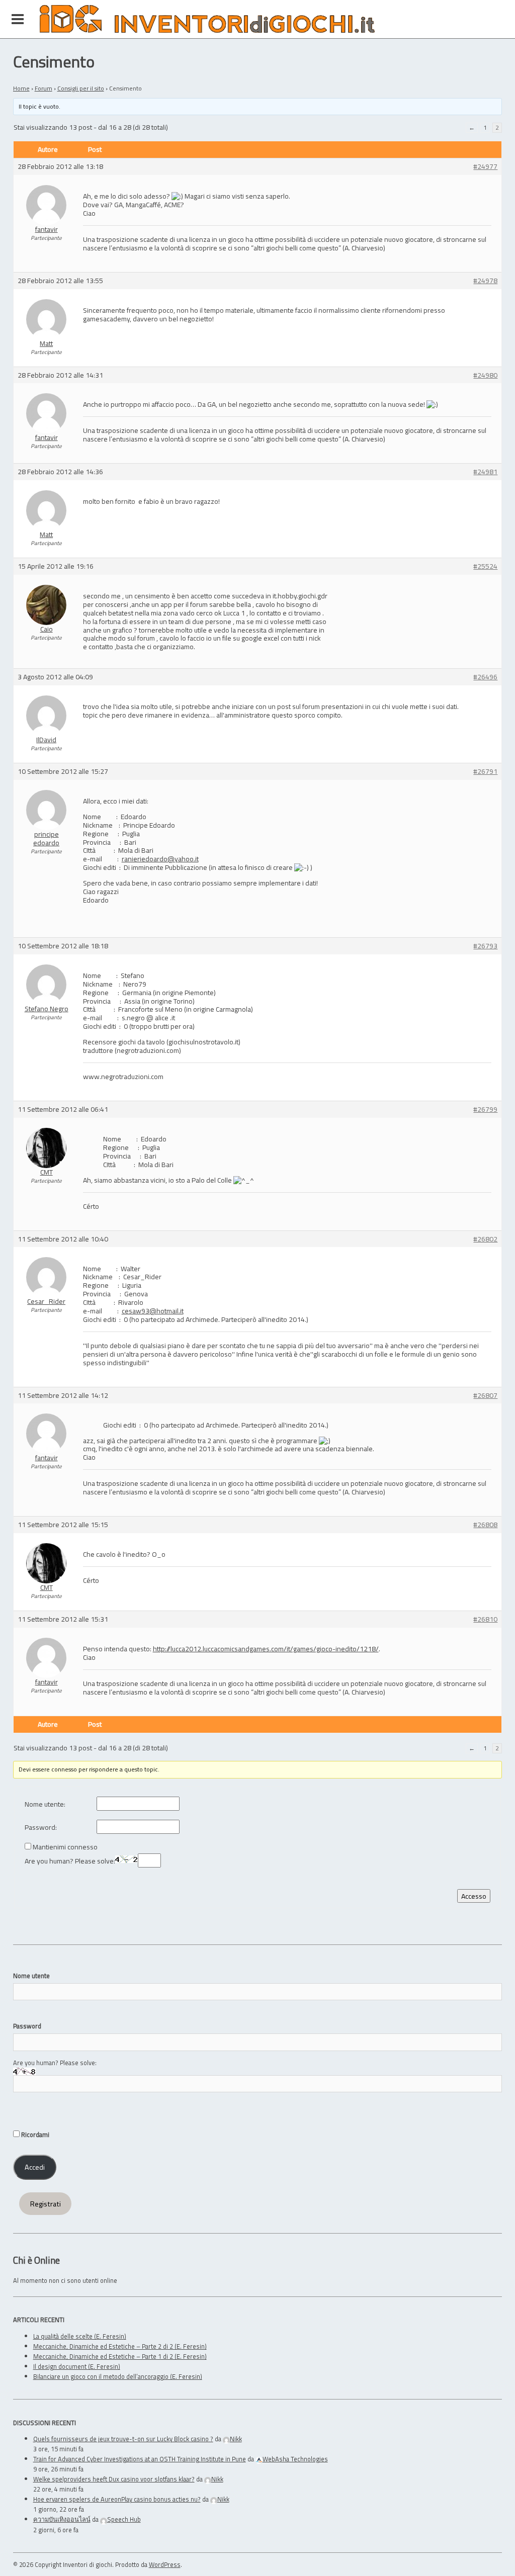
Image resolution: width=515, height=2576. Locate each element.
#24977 (485, 167)
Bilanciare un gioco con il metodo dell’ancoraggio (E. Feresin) (118, 2376)
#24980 (485, 375)
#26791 (485, 772)
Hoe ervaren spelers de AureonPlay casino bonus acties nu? (117, 2499)
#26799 (485, 1109)
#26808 (485, 1525)
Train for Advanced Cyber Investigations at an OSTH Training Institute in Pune (140, 2459)
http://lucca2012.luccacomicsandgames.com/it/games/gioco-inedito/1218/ (266, 1649)
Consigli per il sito (81, 88)
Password (27, 2026)
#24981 (485, 472)
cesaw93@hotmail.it (153, 1311)
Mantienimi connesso (65, 1847)
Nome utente (31, 1976)
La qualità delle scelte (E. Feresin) (80, 2336)
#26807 (485, 1396)
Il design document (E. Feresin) (77, 2366)
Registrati (46, 2204)
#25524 (485, 566)
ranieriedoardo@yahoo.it (160, 859)
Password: (41, 1828)
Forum (44, 88)
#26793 (485, 946)
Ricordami (34, 2135)
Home (21, 88)
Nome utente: (45, 1804)
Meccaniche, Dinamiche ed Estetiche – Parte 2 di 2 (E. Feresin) (120, 2346)
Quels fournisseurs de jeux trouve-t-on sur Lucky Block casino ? (123, 2439)
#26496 (485, 677)
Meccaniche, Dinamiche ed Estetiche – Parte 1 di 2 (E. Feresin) (120, 2356)
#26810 (485, 1619)
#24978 (485, 281)
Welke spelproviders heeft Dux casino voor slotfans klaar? (114, 2479)
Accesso (474, 1896)
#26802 (485, 1239)
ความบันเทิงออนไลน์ (62, 2519)
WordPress (165, 2564)
